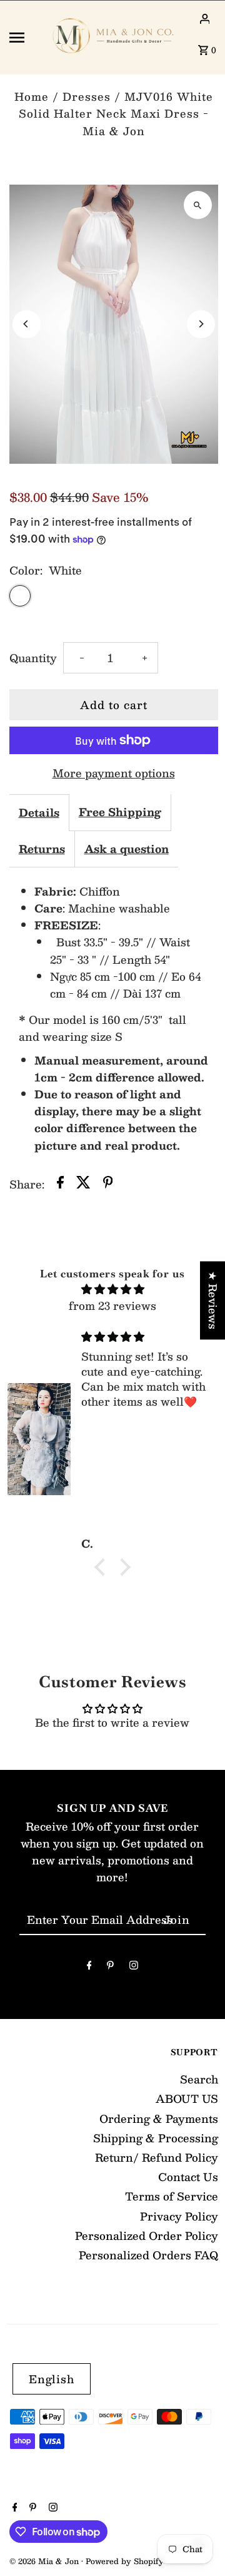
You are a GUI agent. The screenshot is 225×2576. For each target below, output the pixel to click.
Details (39, 812)
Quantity (33, 658)
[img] (112, 1289)
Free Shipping (120, 812)
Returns (42, 849)
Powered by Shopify (125, 2561)
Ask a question (127, 849)
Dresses (87, 96)
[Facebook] (89, 1967)
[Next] (201, 324)
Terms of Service (172, 2196)
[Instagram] (134, 1967)
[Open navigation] (24, 38)
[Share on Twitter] (83, 1184)
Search (199, 2079)
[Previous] (27, 324)
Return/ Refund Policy (157, 2157)
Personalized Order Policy (147, 2236)
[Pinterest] (110, 1967)
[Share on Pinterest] (108, 1184)
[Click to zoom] (198, 205)
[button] (103, 1567)
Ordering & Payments (159, 2119)
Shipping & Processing (156, 2138)
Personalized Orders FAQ (148, 2255)
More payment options (114, 773)
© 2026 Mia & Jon (45, 2561)
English (52, 2379)
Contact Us (188, 2177)
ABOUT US (187, 2098)
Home (32, 96)
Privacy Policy (179, 2216)
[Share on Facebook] (60, 1184)
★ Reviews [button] (213, 1300)
